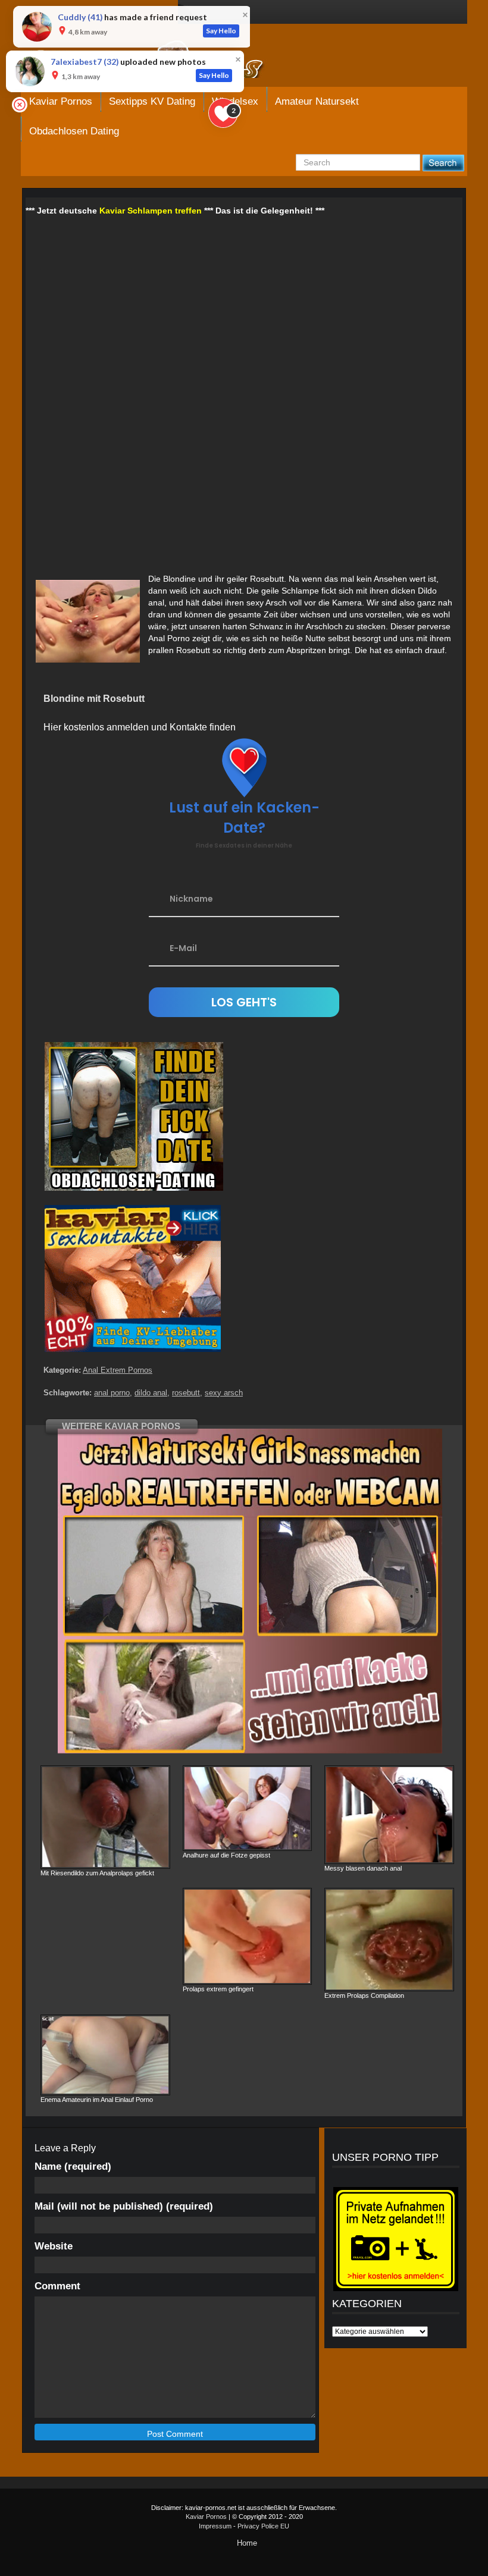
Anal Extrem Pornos (118, 1370)
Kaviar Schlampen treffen (151, 211)
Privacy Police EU (263, 2526)
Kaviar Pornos (61, 101)
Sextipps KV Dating (152, 101)
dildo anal (151, 1393)
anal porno (112, 1393)
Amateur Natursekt (317, 101)
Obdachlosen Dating (74, 131)
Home (247, 2543)
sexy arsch (224, 1393)
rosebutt (186, 1393)
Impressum (215, 2526)
